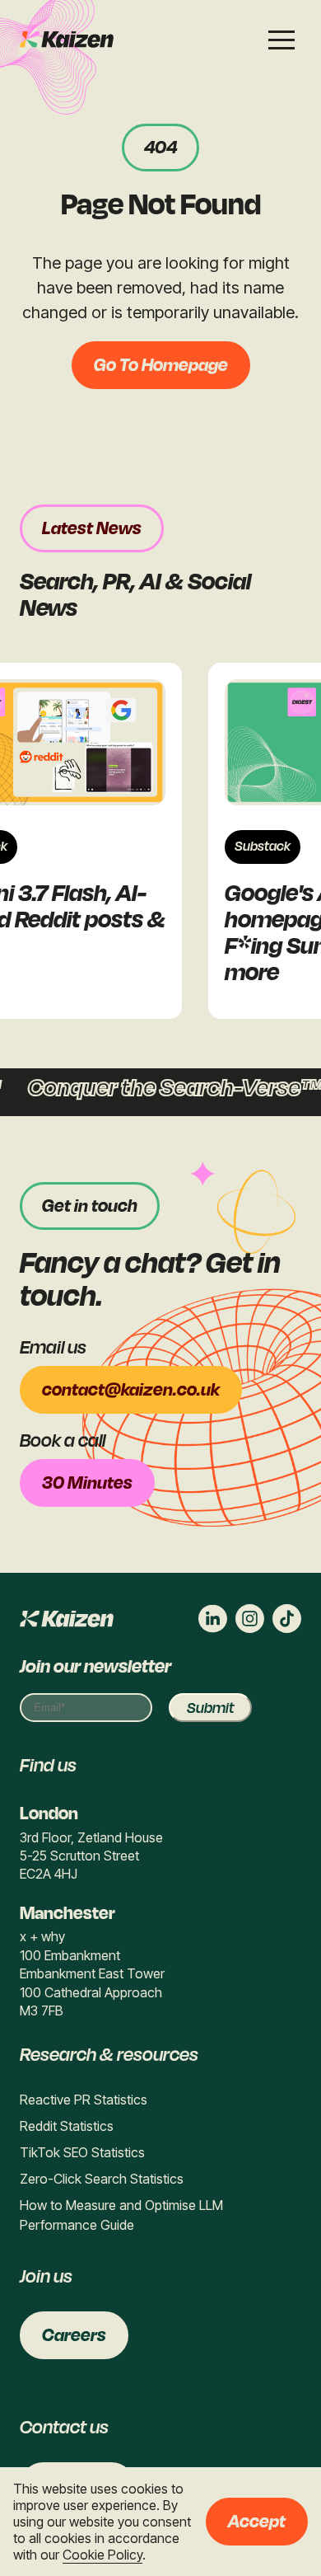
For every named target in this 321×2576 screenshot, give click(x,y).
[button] (281, 40)
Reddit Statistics (67, 2126)
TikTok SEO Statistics (82, 2152)
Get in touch (90, 1206)
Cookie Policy (102, 2555)
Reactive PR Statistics (84, 2100)
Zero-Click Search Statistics (102, 2179)
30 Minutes (87, 1483)
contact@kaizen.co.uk (131, 1390)
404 (160, 148)
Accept (257, 2522)
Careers (74, 2335)
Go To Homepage (161, 365)
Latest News (92, 528)
